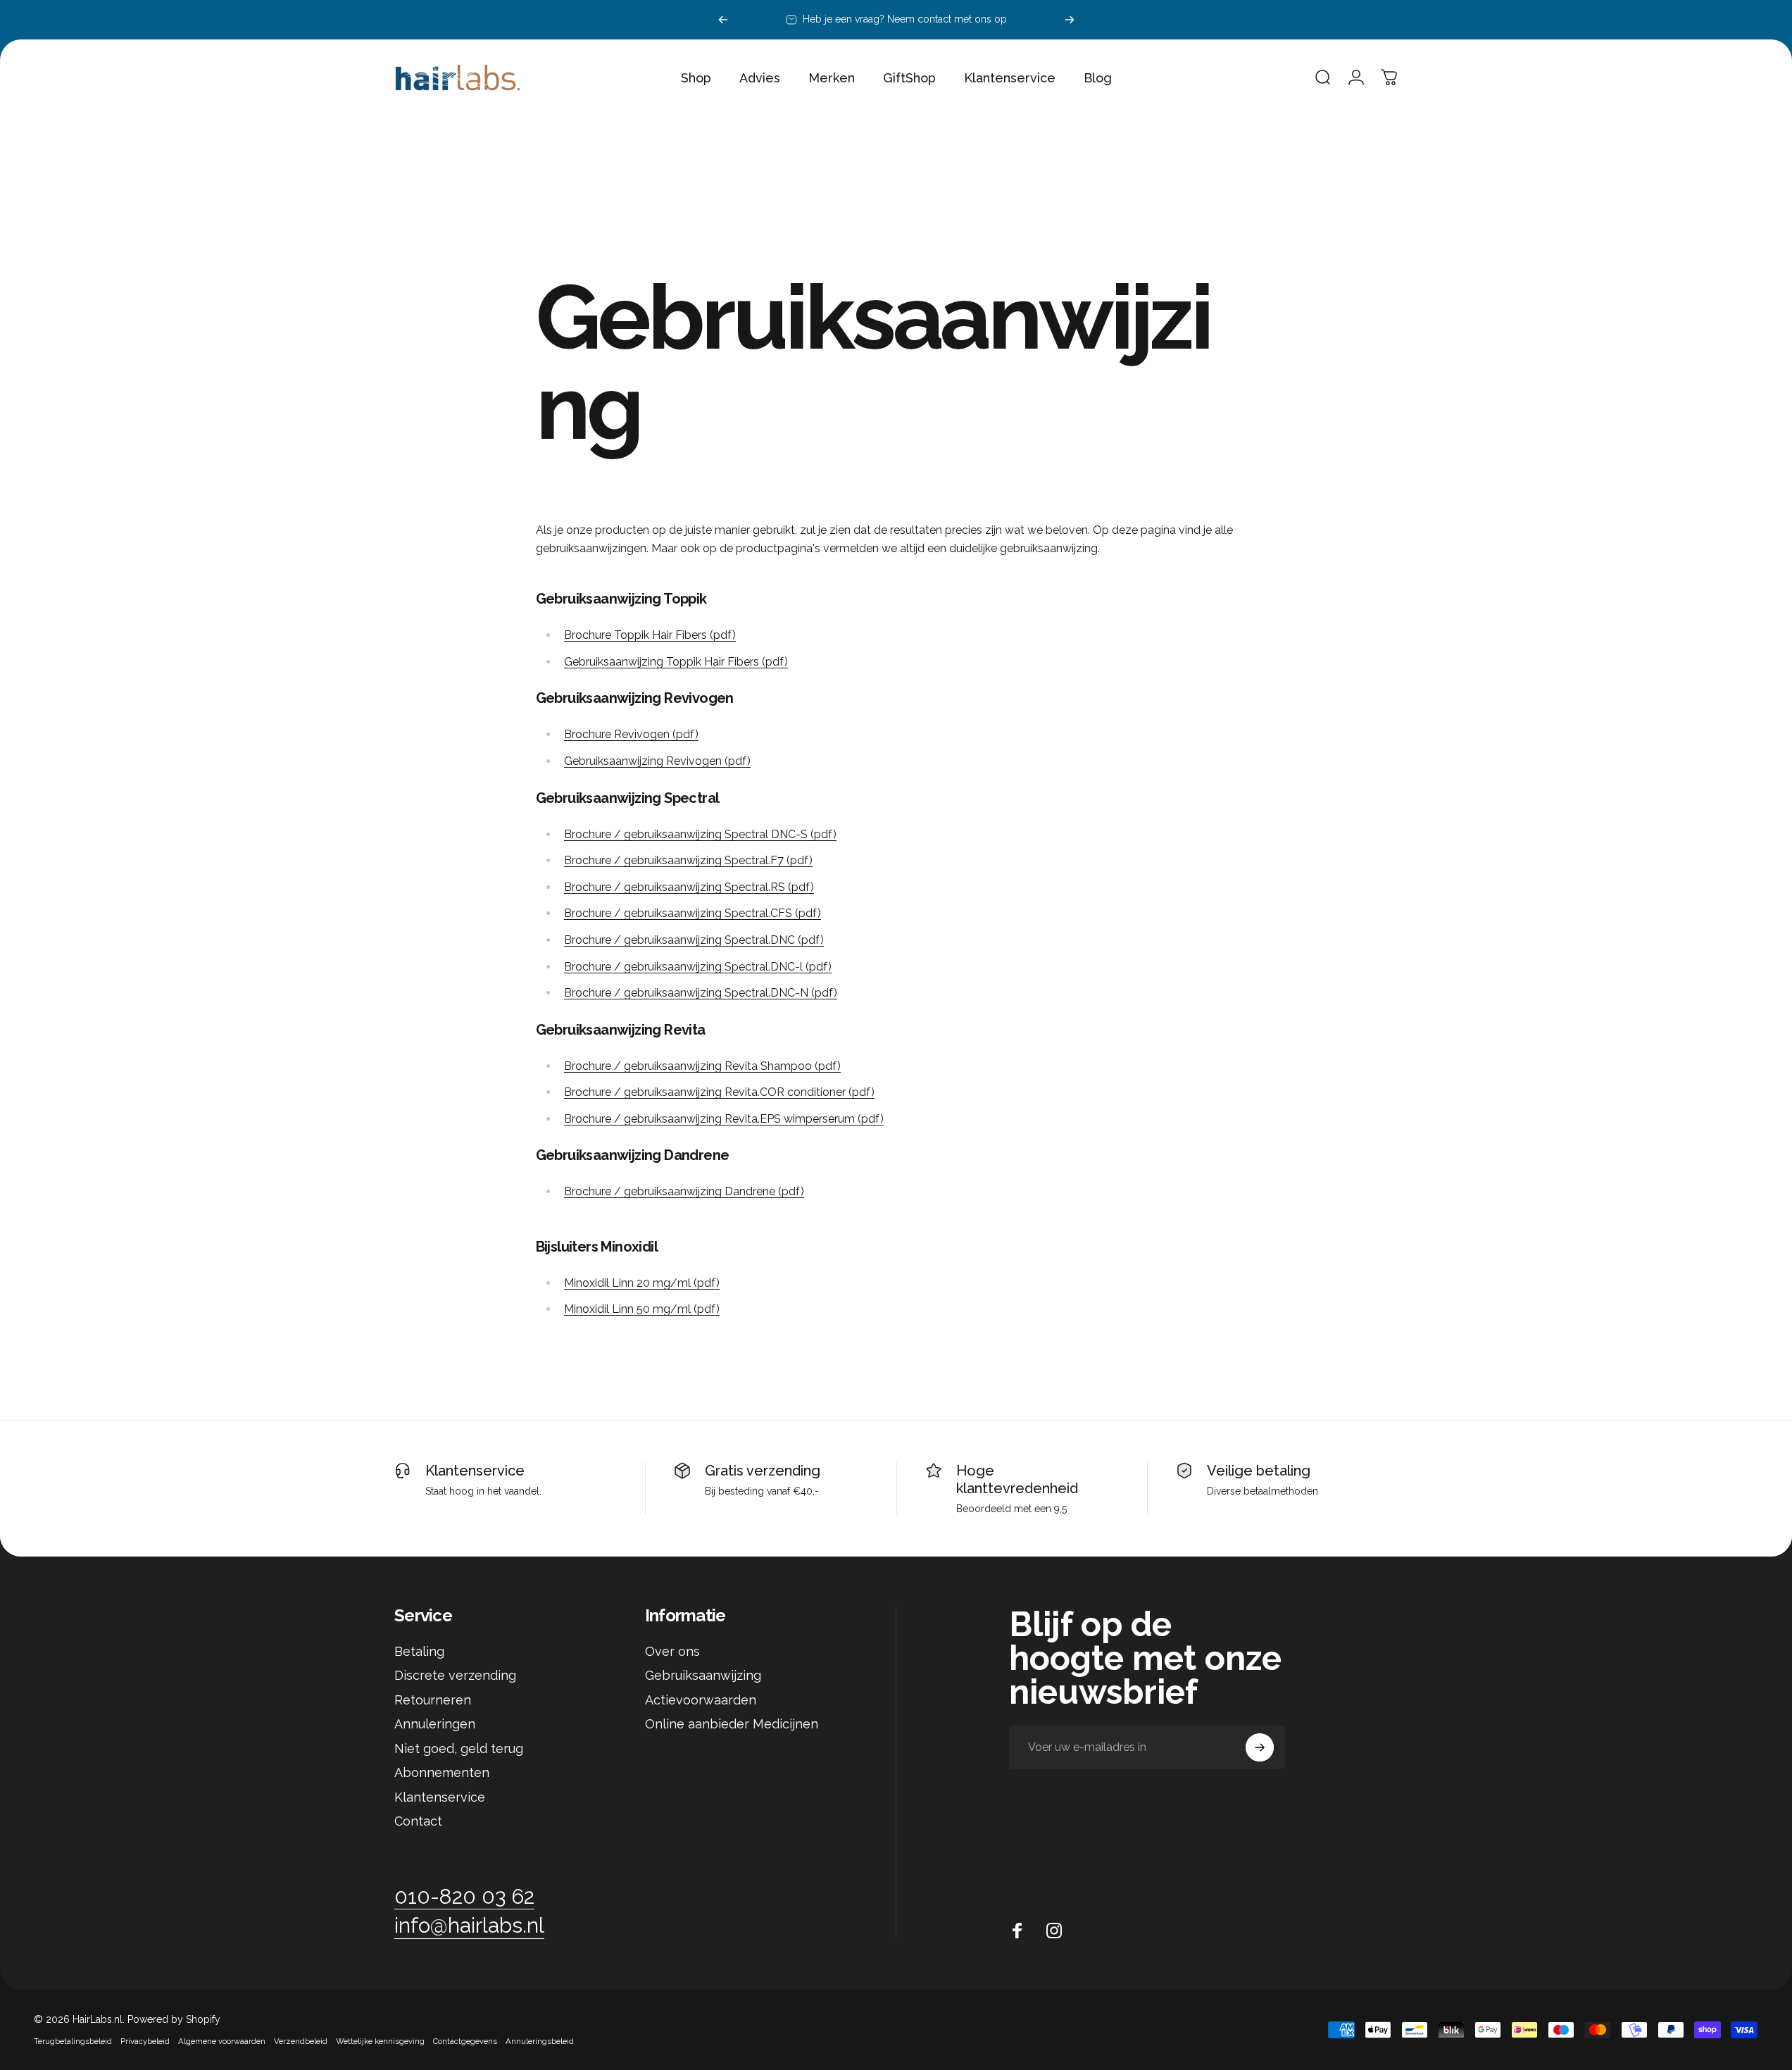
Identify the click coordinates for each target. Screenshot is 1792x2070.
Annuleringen (435, 1724)
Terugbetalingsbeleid (73, 2041)
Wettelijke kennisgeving (380, 2041)
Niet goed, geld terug (459, 1748)
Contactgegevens (465, 2041)
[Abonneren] (1260, 1747)
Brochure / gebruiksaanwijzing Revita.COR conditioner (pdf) (719, 1092)
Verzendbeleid (301, 2041)
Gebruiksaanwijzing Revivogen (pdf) (657, 761)
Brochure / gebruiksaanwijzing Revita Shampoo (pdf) (702, 1066)
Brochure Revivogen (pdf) (631, 734)
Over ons (672, 1651)
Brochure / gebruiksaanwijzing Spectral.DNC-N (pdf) (701, 993)
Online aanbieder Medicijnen (732, 1724)
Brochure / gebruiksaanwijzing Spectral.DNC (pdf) (694, 940)
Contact (418, 1821)
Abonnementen (442, 1772)
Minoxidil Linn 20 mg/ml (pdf (640, 1283)
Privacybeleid (145, 2041)
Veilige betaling (1259, 1471)
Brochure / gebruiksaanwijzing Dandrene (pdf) (684, 1191)
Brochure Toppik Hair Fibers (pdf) (650, 635)
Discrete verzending (455, 1675)
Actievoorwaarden (701, 1700)
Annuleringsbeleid (540, 2041)
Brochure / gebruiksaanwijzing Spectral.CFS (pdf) (693, 913)
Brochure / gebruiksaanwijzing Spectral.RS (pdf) (689, 887)
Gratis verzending (763, 1471)
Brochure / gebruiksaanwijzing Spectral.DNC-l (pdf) (698, 967)
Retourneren (433, 1700)
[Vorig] (723, 20)
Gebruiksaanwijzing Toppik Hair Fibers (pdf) (676, 662)
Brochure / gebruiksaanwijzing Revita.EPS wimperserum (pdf (722, 1119)
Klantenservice (475, 1471)
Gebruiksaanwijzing (703, 1675)
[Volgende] (1070, 20)
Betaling (419, 1651)
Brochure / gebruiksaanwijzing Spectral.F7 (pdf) (688, 860)
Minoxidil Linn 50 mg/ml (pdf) (642, 1309)
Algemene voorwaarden (222, 2041)
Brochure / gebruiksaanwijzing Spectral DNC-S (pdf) (700, 834)
